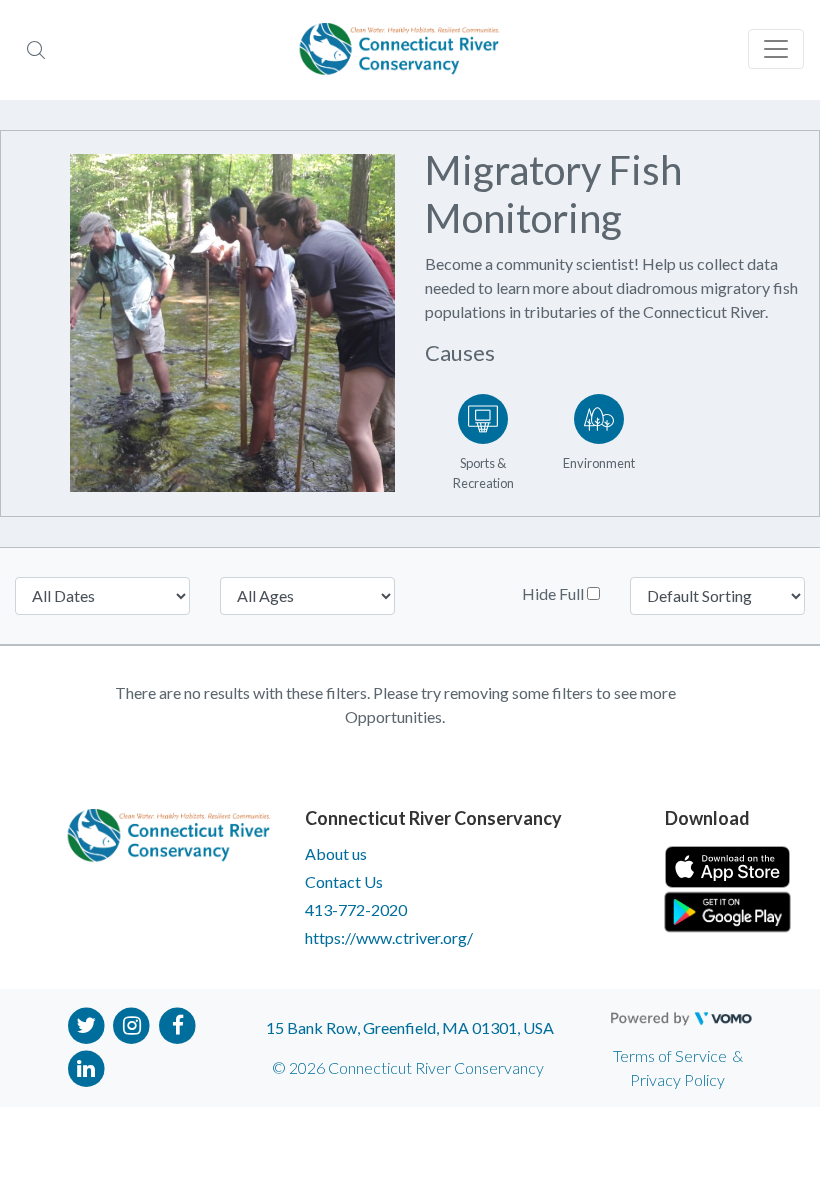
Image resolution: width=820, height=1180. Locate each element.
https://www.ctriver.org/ (389, 937)
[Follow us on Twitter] (86, 1023)
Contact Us (344, 881)
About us (336, 853)
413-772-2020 (356, 909)
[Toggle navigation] (776, 49)
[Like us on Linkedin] (86, 1066)
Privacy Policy (677, 1079)
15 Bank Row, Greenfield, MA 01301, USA (410, 1027)
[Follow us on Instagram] (132, 1023)
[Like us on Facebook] (177, 1023)
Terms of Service (670, 1055)
